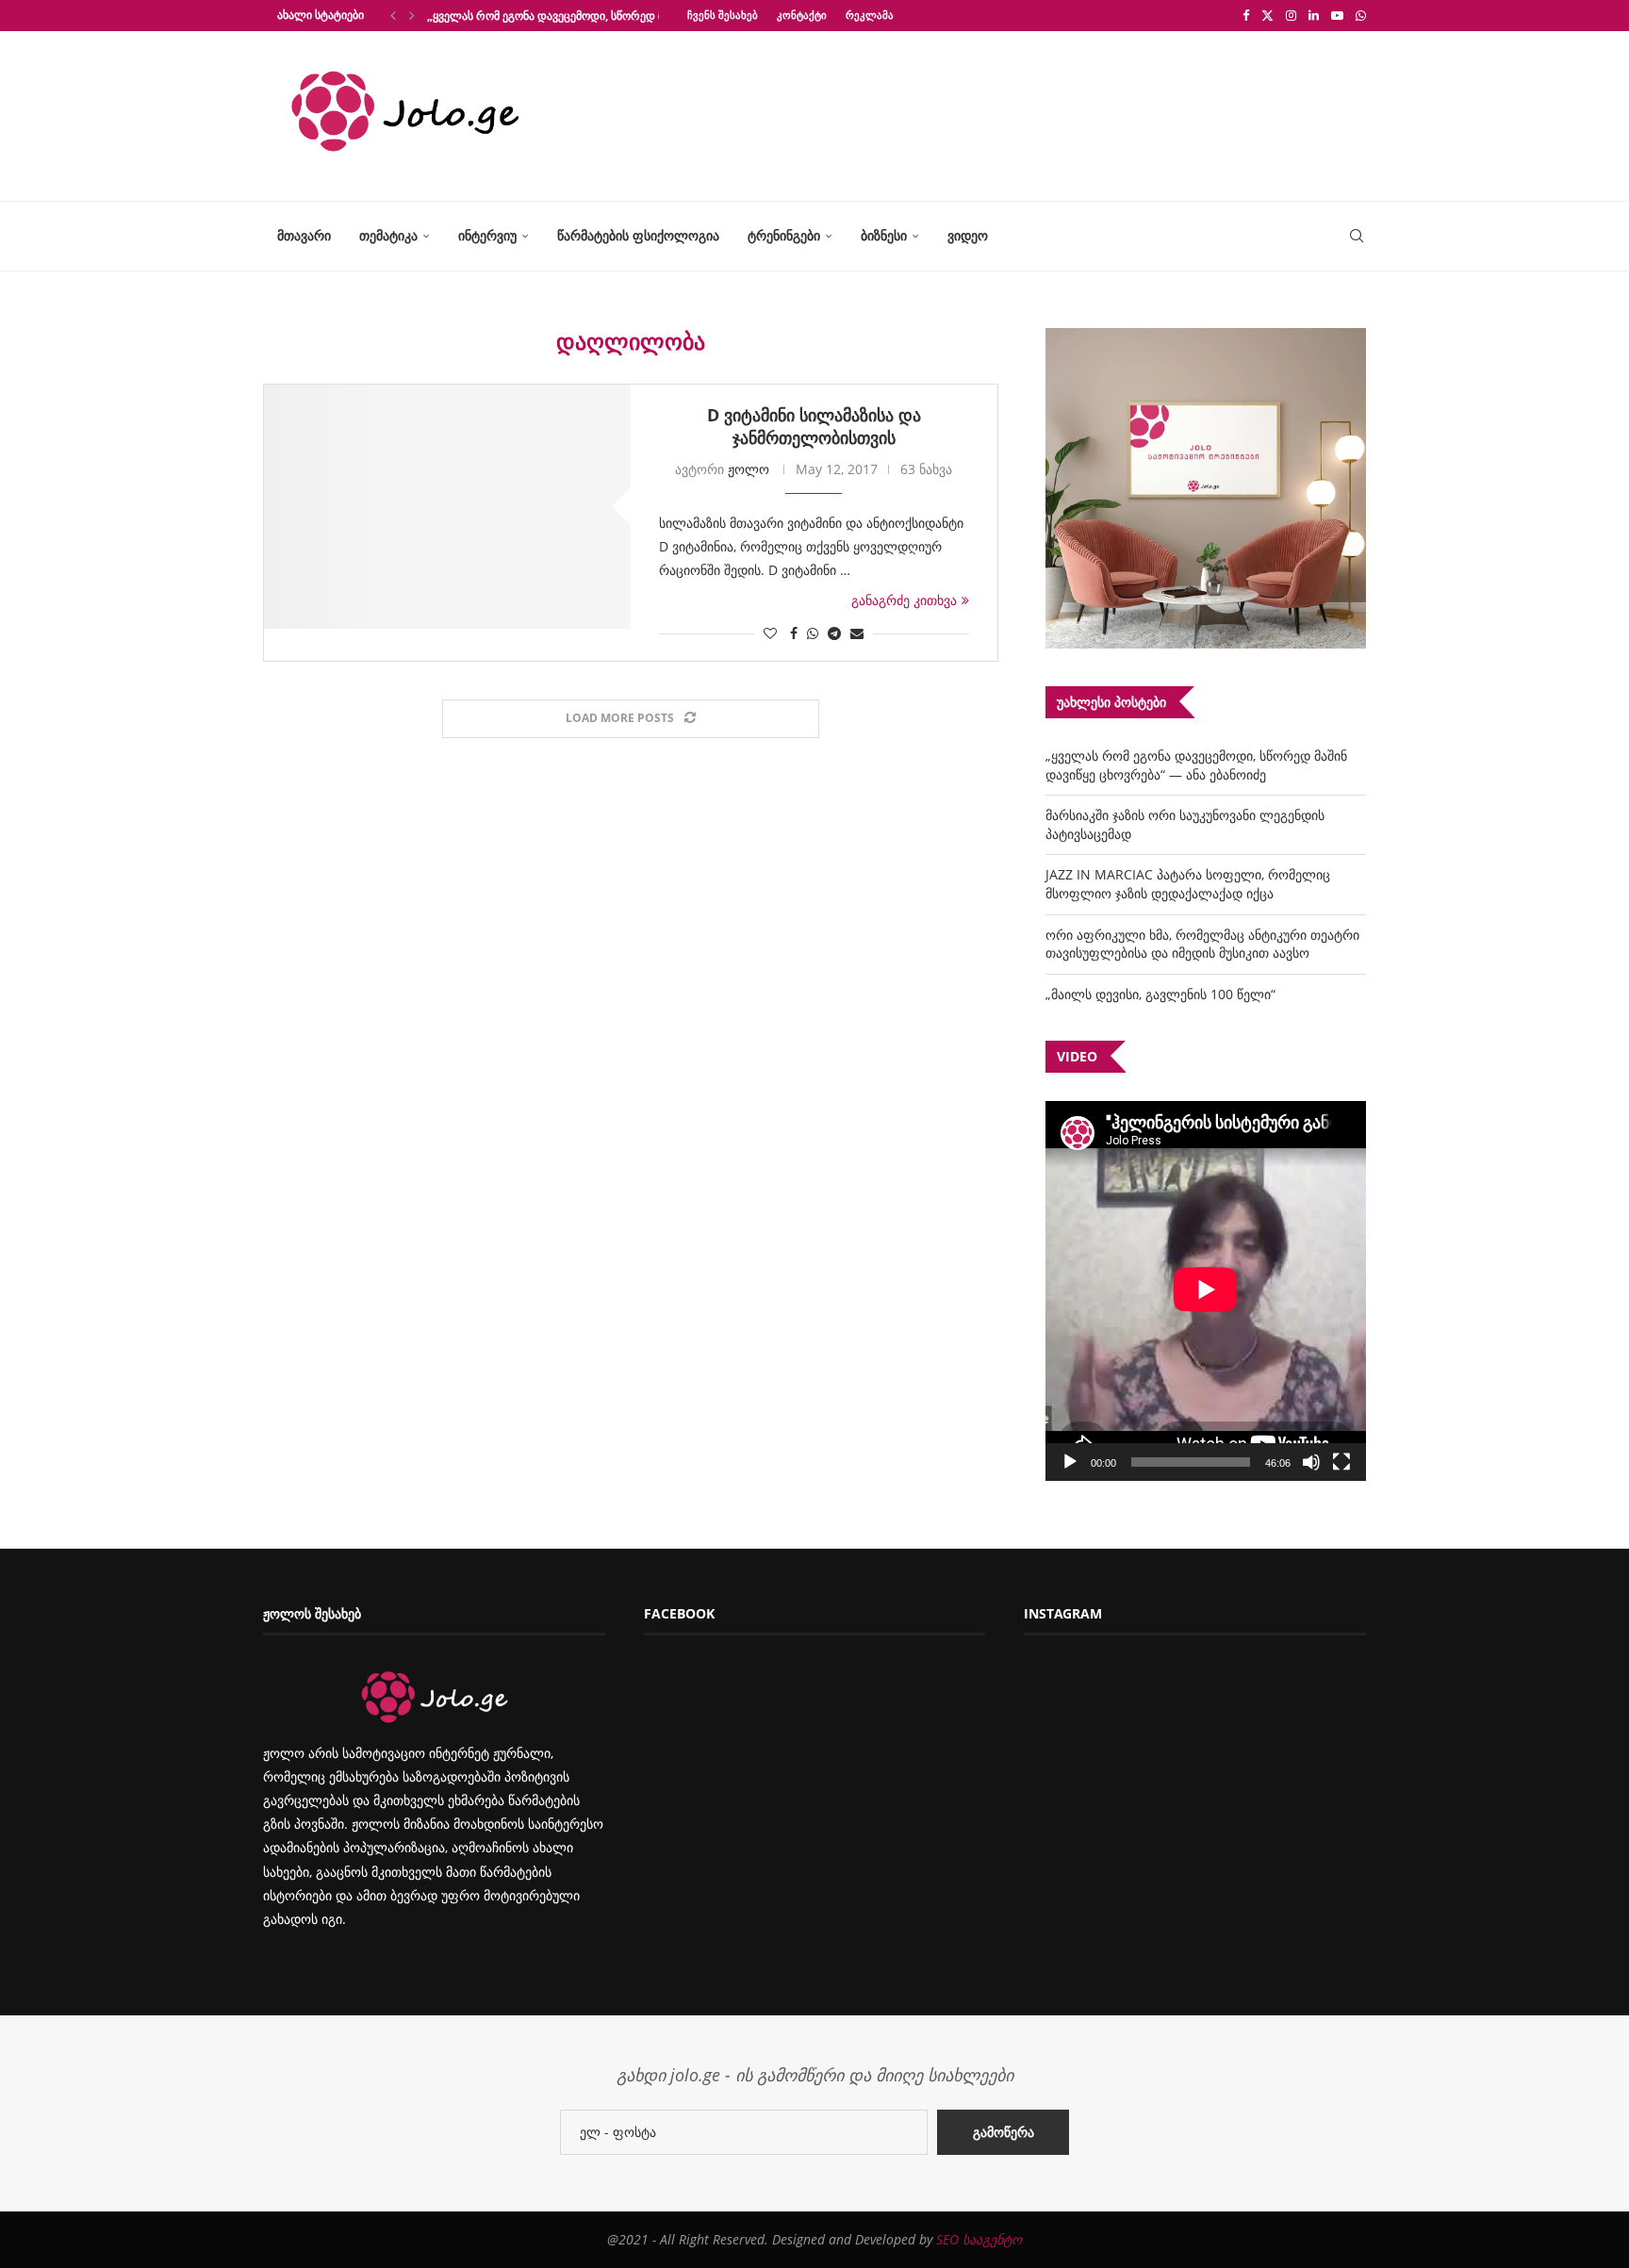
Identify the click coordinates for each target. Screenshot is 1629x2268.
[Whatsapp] (1361, 15)
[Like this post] (770, 633)
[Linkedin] (1314, 15)
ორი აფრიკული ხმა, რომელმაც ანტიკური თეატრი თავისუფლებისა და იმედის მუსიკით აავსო (1202, 944)
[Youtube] (1337, 15)
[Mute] (1311, 1462)
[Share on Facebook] (794, 633)
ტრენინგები (784, 235)
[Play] (1070, 1462)
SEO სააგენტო (979, 2239)
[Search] (1357, 236)
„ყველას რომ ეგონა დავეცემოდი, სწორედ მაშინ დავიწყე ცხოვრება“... (614, 16)
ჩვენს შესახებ (723, 15)
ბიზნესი (884, 235)
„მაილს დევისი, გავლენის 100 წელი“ (1160, 994)
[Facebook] (1246, 15)
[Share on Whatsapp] (813, 633)
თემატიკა (388, 235)
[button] (393, 15)
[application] (1206, 1291)
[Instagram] (1291, 15)
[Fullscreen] (1341, 1462)
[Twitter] (1267, 15)
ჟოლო (749, 469)
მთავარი (304, 235)
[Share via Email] (857, 633)
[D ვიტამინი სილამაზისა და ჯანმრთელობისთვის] (447, 507)
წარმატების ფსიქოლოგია (638, 235)
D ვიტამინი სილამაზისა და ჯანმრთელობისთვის (814, 426)
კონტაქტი (802, 15)
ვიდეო (968, 235)
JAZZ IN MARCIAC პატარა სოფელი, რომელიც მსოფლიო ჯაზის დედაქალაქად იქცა (1188, 884)
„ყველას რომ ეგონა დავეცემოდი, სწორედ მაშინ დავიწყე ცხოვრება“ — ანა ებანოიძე (1196, 765)
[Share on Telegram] (834, 633)
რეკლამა (870, 15)
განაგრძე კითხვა (904, 600)
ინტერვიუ (487, 235)
